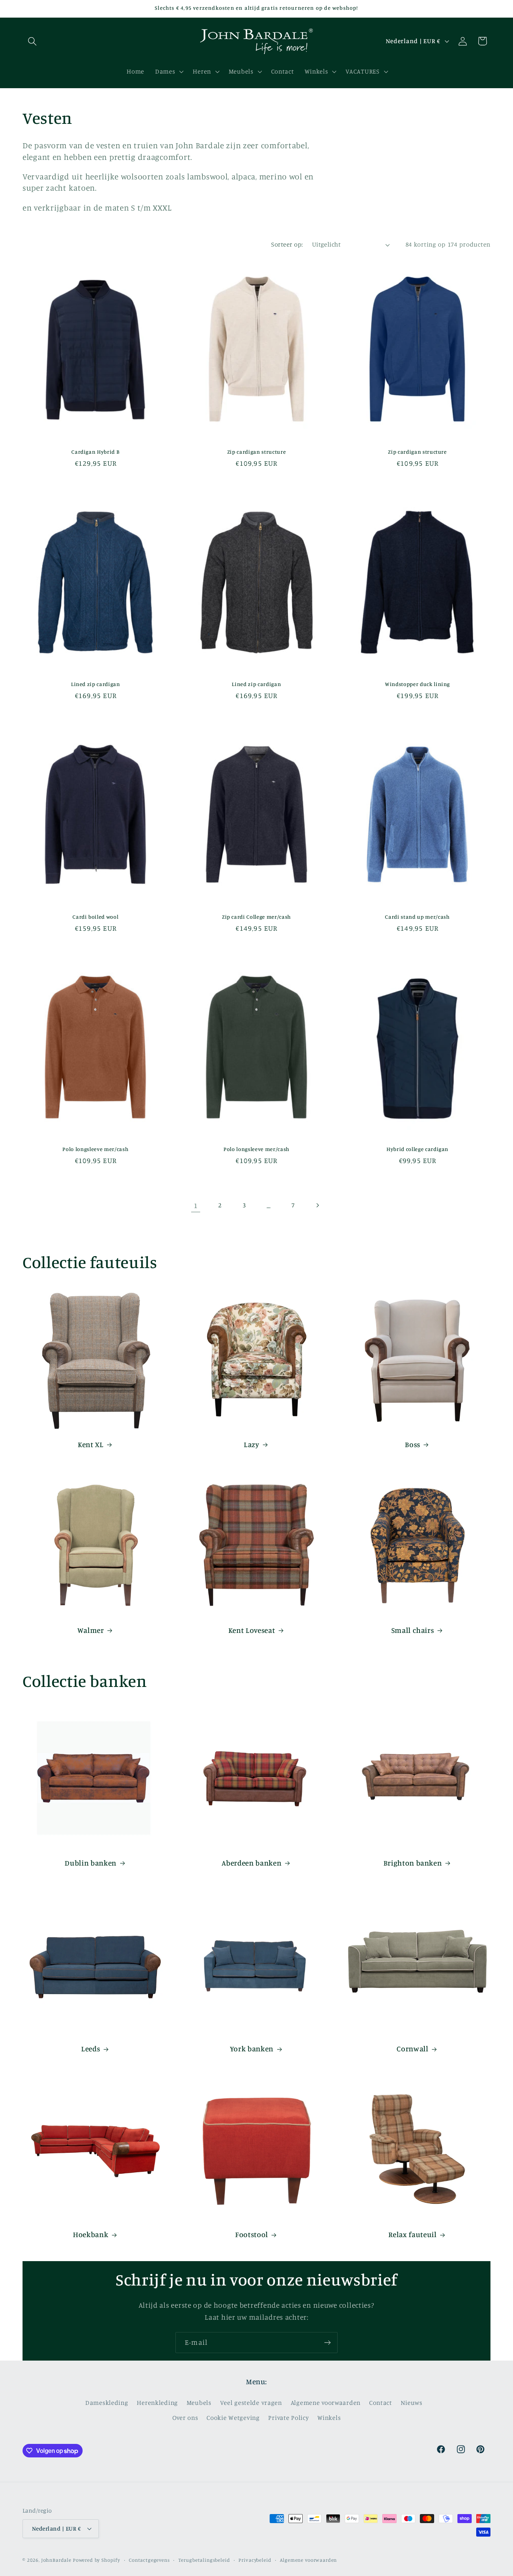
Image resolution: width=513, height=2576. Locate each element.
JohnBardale (56, 2559)
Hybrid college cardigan (417, 1149)
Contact (381, 2403)
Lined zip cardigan (96, 684)
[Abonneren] (327, 2343)
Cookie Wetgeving (233, 2418)
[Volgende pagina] (318, 1206)
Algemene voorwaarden (326, 2403)
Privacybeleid (255, 2559)
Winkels (329, 2418)
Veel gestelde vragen (251, 2403)
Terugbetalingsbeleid (204, 2559)
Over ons (185, 2418)
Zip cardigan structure (257, 452)
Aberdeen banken (251, 1863)
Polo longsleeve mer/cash (95, 1149)
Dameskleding (107, 2403)
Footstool (252, 2234)
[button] (32, 41)
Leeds (91, 2049)
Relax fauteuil (412, 2234)
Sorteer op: (287, 244)
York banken (252, 2049)
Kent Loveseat (252, 1630)
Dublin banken (91, 1863)
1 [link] (196, 1205)
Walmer (91, 1630)
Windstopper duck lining (417, 684)
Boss (413, 1444)
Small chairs (413, 1630)
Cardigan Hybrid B (95, 452)
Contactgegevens (149, 2559)
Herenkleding (157, 2403)
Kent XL (91, 1444)
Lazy (252, 1444)
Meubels (199, 2403)
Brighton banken (413, 1863)
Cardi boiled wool (95, 917)
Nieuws (412, 2403)
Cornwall (412, 2049)
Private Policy (288, 2418)
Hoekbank (91, 2234)
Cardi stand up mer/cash (417, 917)
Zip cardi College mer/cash (256, 917)
